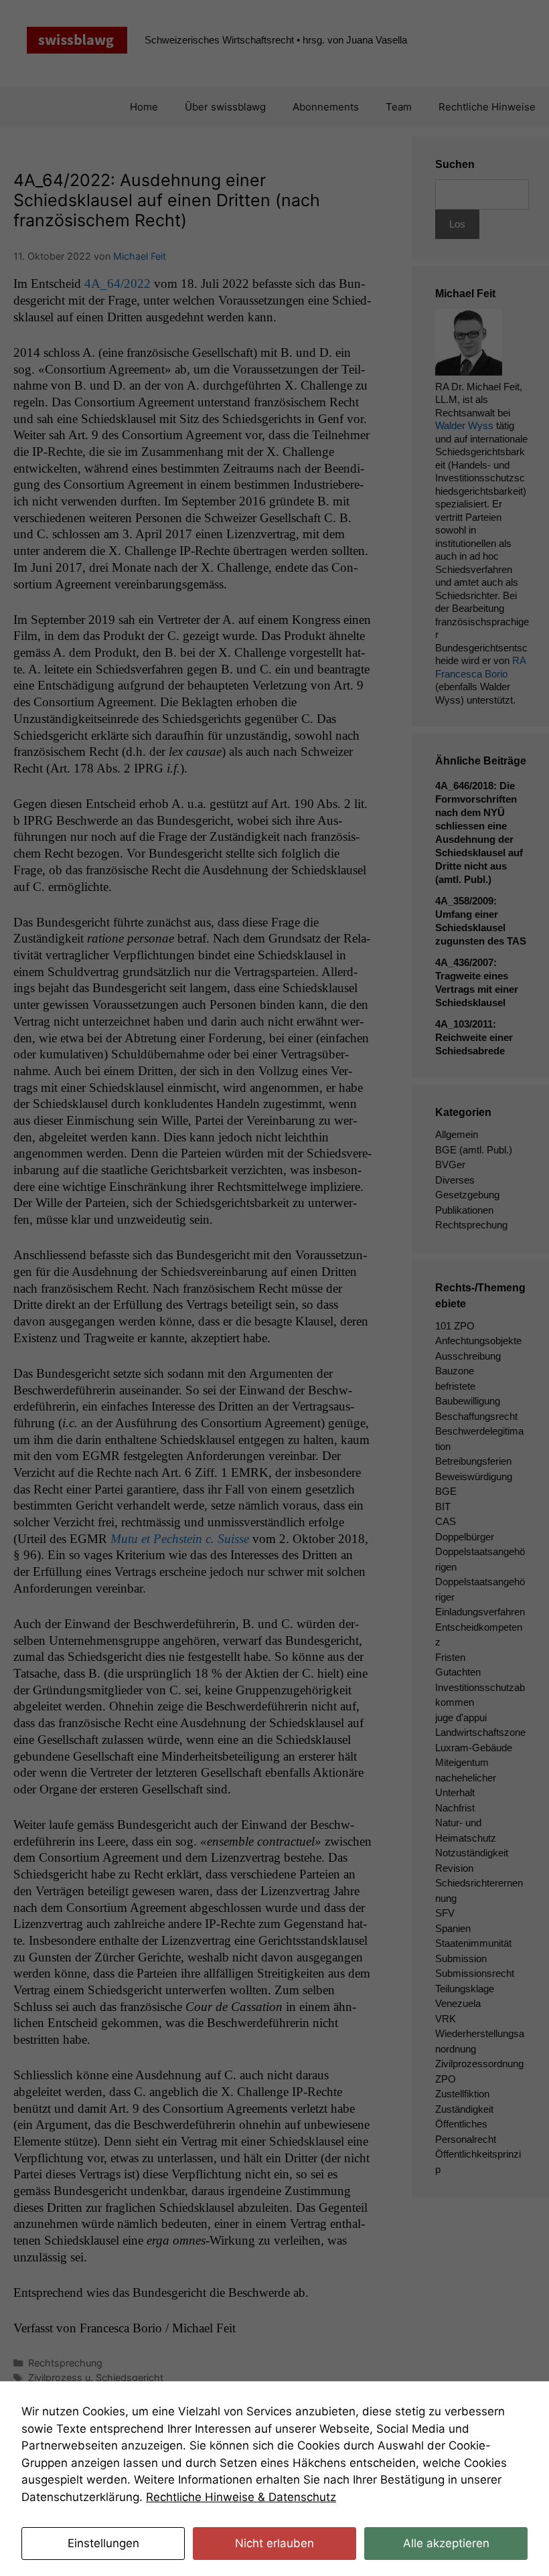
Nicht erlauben (274, 2543)
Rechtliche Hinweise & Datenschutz (241, 2497)
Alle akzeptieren (446, 2543)
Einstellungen (103, 2543)
